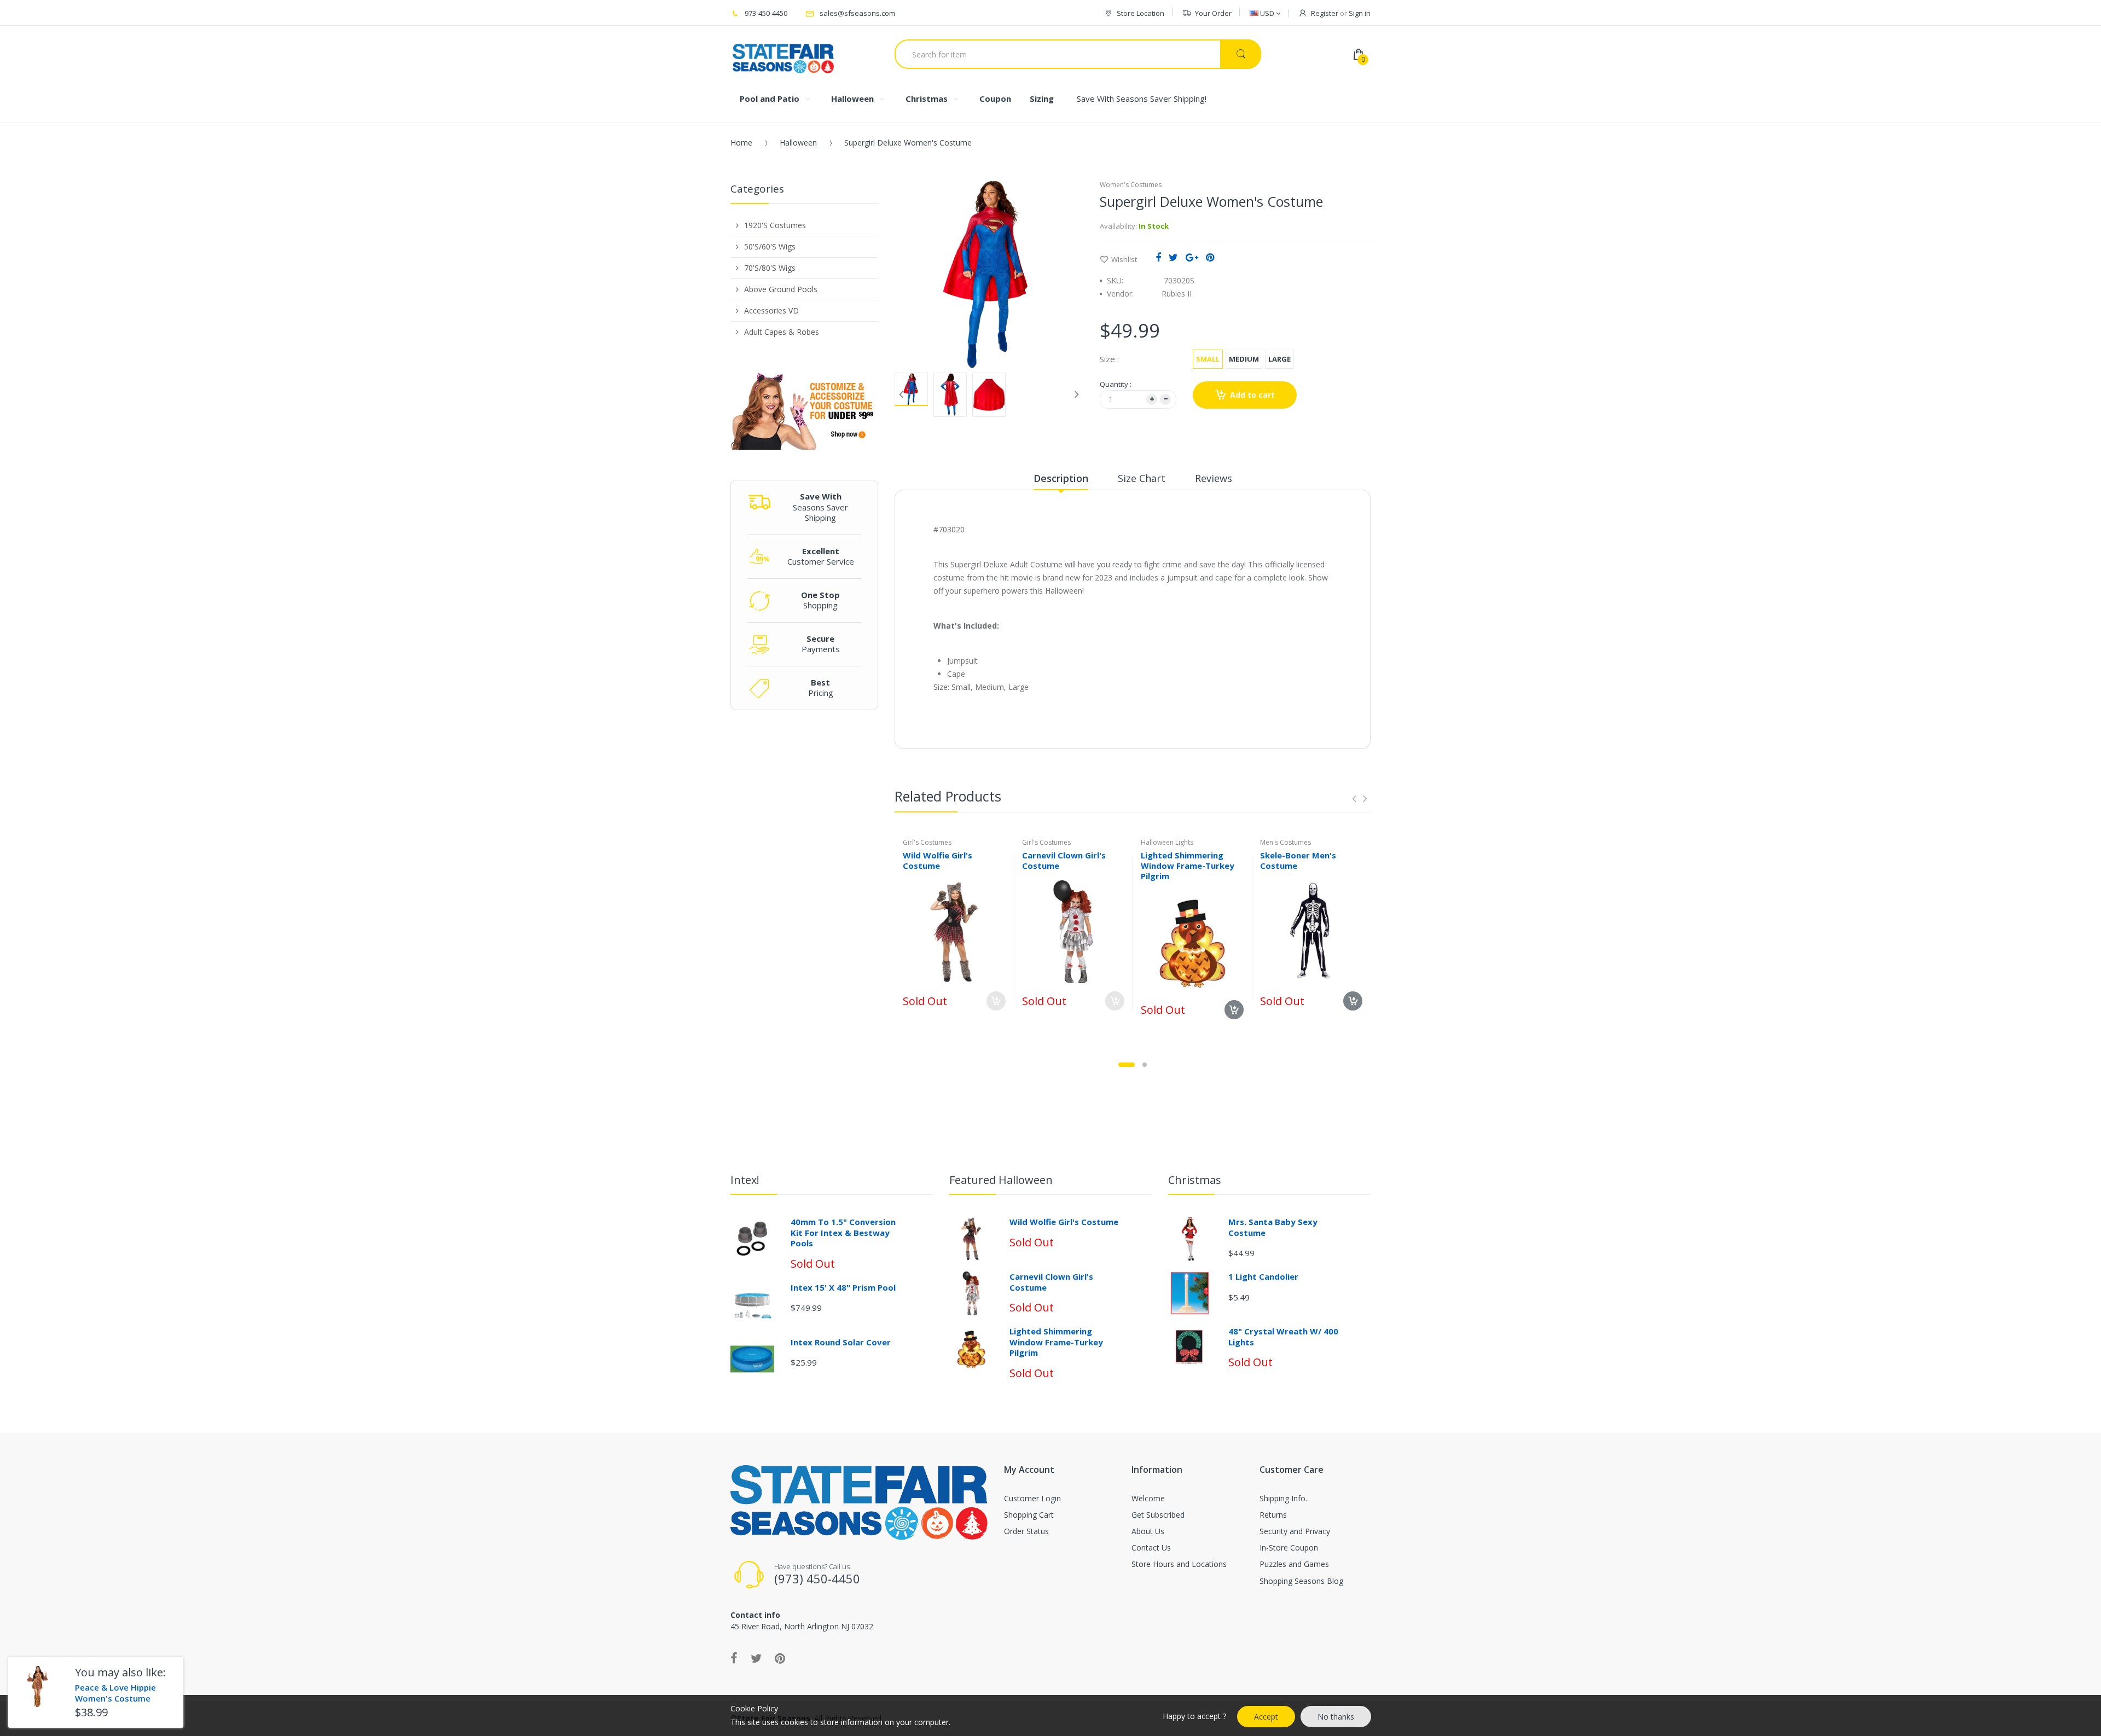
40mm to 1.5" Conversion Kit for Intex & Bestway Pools (843, 1232)
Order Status (1026, 1531)
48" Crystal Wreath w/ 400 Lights (1283, 1337)
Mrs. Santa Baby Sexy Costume (1273, 1227)
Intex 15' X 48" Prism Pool (843, 1287)
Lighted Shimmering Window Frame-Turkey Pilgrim (1188, 866)
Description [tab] (1061, 478)
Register (1325, 13)
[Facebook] (1158, 257)
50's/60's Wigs (770, 246)
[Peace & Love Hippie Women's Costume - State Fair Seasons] (37, 1686)
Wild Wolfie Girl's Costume (938, 860)
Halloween (798, 143)
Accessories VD (771, 310)
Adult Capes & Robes (782, 332)
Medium (1244, 359)
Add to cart (1252, 395)
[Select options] (996, 1001)
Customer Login (1032, 1498)
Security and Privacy (1295, 1531)
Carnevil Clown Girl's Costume (1064, 860)
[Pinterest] (1210, 257)
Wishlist (1124, 259)
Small (1208, 359)
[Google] (1192, 257)
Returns (1273, 1515)
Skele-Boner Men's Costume (1298, 860)
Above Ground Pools (781, 289)
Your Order (1213, 13)
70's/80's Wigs (770, 268)
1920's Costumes (775, 225)
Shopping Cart (1029, 1515)
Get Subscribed (1158, 1515)
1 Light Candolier (1263, 1276)
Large (1279, 359)
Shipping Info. (1283, 1498)
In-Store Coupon (1289, 1548)
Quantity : (1116, 384)
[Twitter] (1173, 257)
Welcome (1148, 1498)
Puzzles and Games (1294, 1564)
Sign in (1360, 13)
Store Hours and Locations (1179, 1564)
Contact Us (1151, 1548)
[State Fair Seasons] (783, 54)
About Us (1148, 1531)
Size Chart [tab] (1142, 478)
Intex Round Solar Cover (841, 1342)
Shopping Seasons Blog (1301, 1581)
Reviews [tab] (1214, 478)
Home (741, 143)
